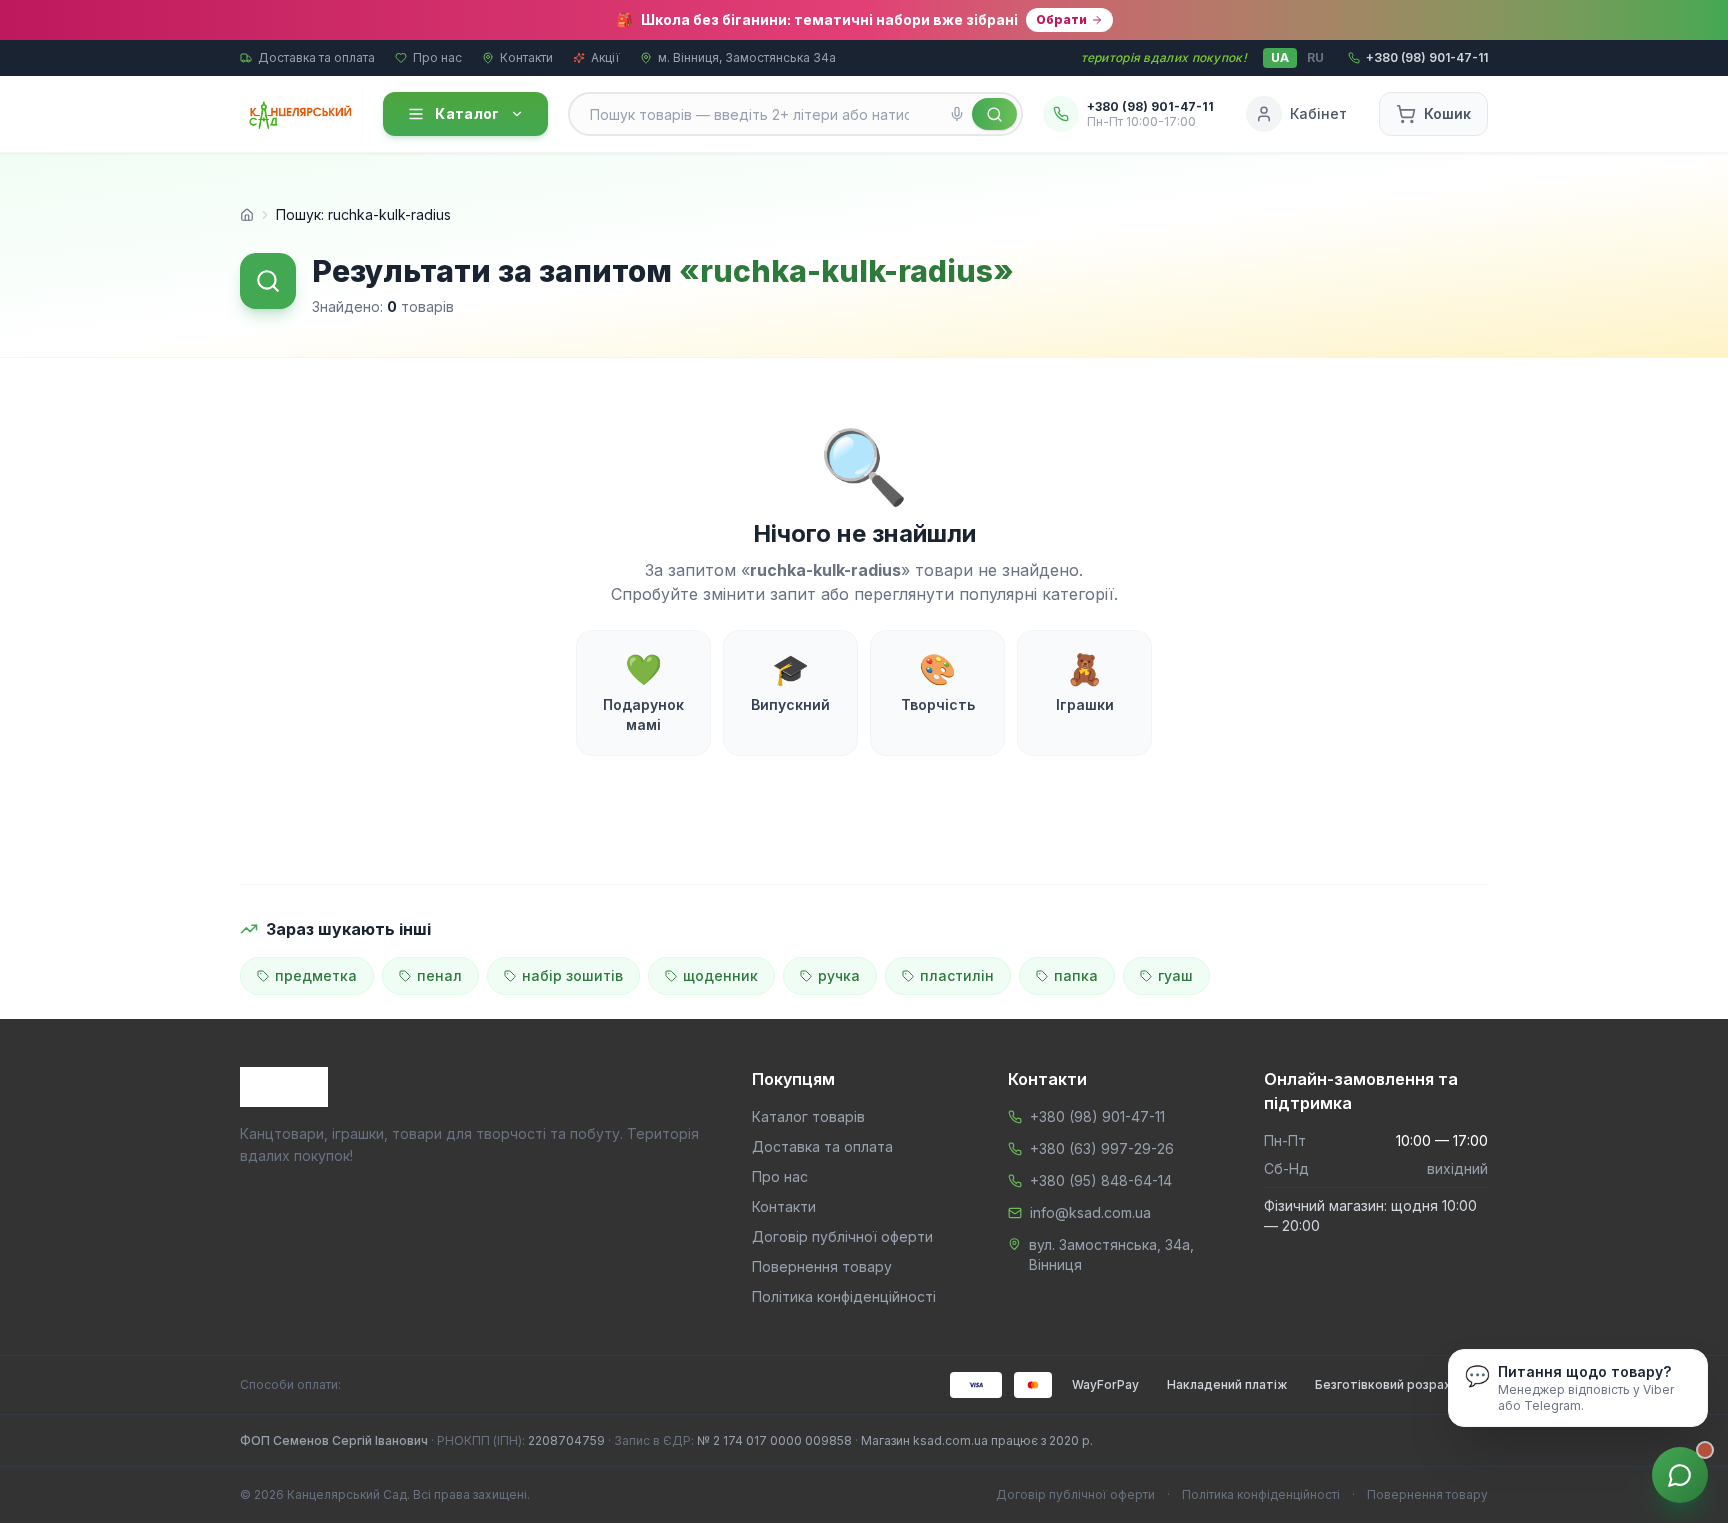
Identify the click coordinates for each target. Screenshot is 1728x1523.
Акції (605, 57)
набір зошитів (572, 975)
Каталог (467, 113)
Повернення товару (822, 1266)
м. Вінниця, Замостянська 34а (747, 57)
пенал (439, 975)
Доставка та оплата (316, 57)
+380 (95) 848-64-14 (1101, 1180)
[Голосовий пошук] (957, 114)
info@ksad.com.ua (1090, 1212)
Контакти (526, 57)
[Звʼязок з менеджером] (1680, 1475)
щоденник (720, 975)
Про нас (437, 57)
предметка (316, 975)
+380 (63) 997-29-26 (1102, 1148)
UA (1280, 57)
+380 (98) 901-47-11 (1097, 1116)
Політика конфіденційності (844, 1296)
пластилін (957, 975)
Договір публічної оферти (842, 1236)
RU (1315, 57)
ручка (839, 975)
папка (1076, 975)
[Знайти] (994, 114)
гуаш (1175, 975)
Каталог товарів (808, 1116)
